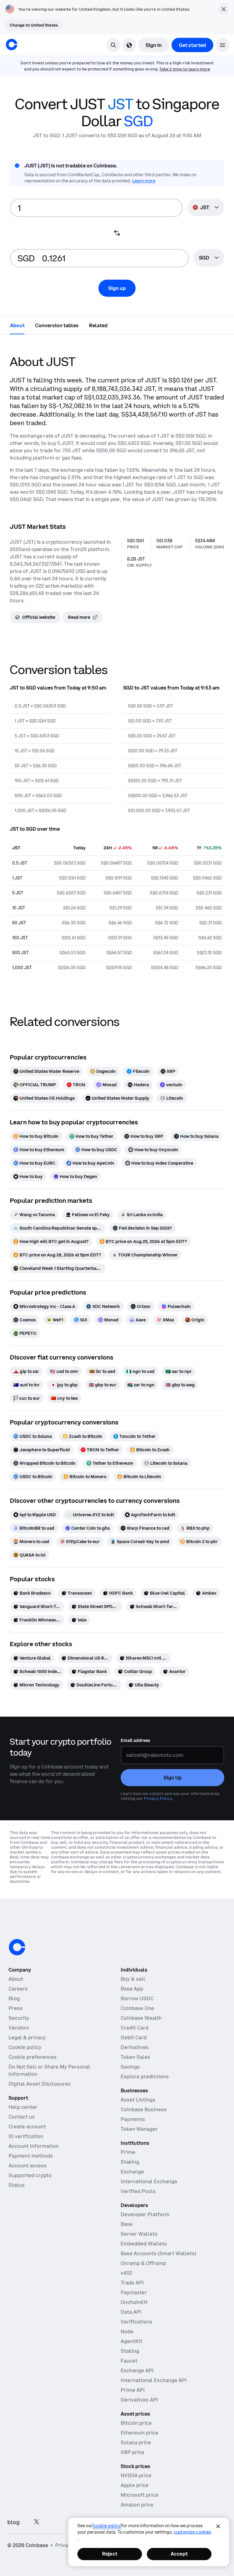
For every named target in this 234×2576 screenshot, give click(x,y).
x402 (126, 2273)
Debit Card (134, 2037)
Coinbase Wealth (141, 2018)
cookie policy (107, 2526)
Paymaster (134, 2292)
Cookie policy (25, 2047)
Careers (18, 1989)
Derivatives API (139, 2400)
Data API (131, 2312)
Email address (135, 1740)
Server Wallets (139, 2234)
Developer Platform (145, 2214)
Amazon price (137, 2505)
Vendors (19, 2028)
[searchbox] (209, 258)
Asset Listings (138, 2100)
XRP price (133, 2452)
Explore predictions (145, 2076)
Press (16, 2008)
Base (127, 2224)
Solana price (136, 2442)
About (16, 1979)
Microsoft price (140, 2495)
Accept (179, 2554)
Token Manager (139, 2129)
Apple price (135, 2485)
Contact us (22, 2117)
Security (19, 2018)
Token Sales (135, 2057)
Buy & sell (133, 1979)
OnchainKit (134, 2302)
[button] (222, 45)
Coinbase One (137, 2008)
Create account (27, 2126)
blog (13, 2522)
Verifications (136, 2322)
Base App (132, 1989)
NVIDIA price (136, 2475)
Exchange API (137, 2370)
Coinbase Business (144, 2109)
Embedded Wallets (144, 2244)
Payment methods (31, 2156)
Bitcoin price (136, 2423)
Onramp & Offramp (143, 2263)
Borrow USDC (137, 1998)
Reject (110, 2554)
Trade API (132, 2283)
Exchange (132, 2172)
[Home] (12, 45)
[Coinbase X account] (37, 2522)
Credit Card (135, 2028)
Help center (23, 2107)
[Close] (218, 2526)
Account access (28, 2166)
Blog (14, 1998)
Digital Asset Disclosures (40, 2084)
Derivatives (135, 2047)
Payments (133, 2119)
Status (17, 2185)
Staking (130, 2162)
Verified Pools (138, 2191)
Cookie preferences (33, 2057)
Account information (34, 2146)
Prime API (133, 2390)
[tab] (17, 325)
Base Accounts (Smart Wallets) (158, 2253)
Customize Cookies (192, 2532)
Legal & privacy (27, 2037)
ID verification (26, 2136)
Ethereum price (140, 2433)
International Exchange (149, 2181)
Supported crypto (30, 2175)
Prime (128, 2152)
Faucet (129, 2361)
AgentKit (131, 2341)
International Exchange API (154, 2380)
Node (127, 2331)
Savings (130, 2067)
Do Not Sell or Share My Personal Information (49, 2070)
